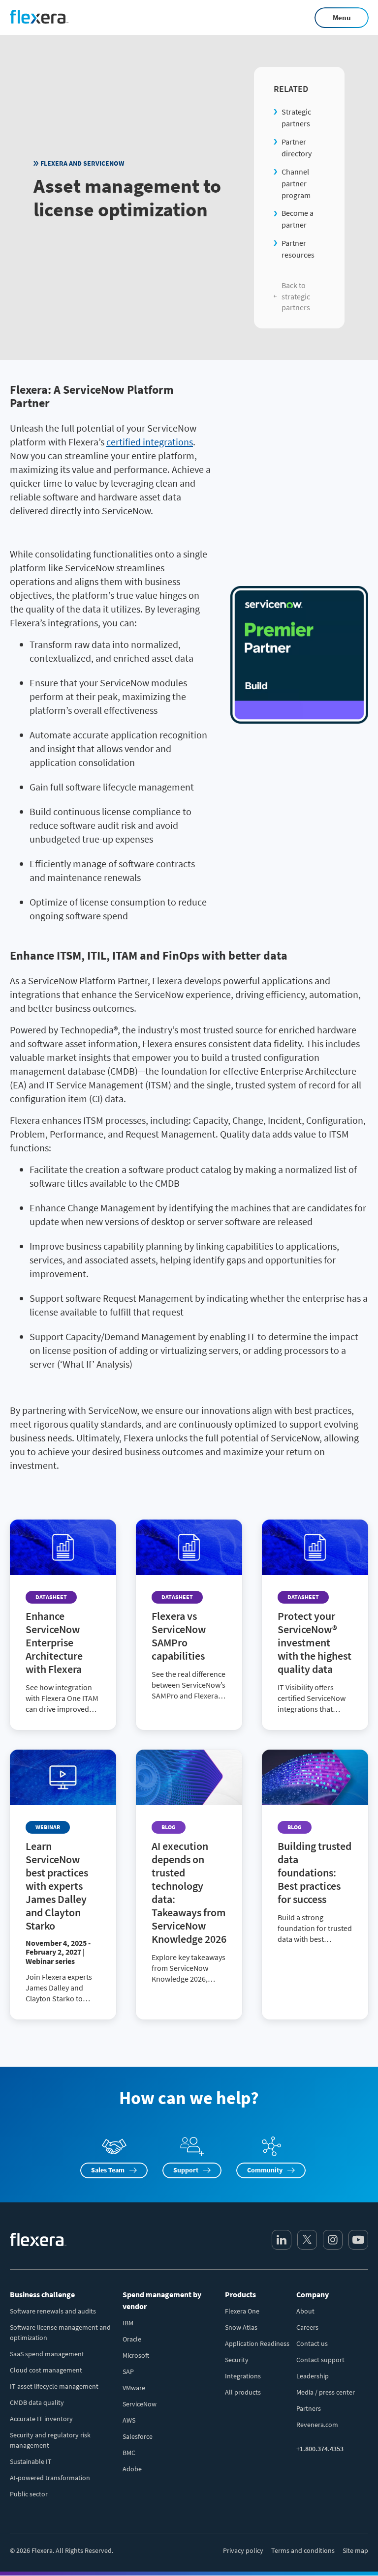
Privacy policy (243, 2550)
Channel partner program (296, 183)
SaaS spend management (47, 2354)
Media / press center (326, 2392)
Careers (307, 2327)
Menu (342, 17)
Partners (309, 2408)
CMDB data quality (37, 2402)
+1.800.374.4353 (320, 2449)
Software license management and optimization (60, 2332)
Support (186, 2170)
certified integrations (150, 442)
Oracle (132, 2339)
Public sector (29, 2494)
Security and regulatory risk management (50, 2440)
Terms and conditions (303, 2550)
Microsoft (136, 2355)
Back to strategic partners (296, 296)
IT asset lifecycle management (54, 2386)
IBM (128, 2323)
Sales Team (108, 2170)
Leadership (313, 2376)
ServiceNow (140, 2404)
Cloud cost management (46, 2370)
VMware (134, 2388)
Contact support (320, 2360)
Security (237, 2360)
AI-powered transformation (50, 2478)
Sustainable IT (31, 2461)
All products (243, 2392)
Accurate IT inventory (41, 2419)
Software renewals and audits (53, 2311)
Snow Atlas (241, 2327)
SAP (128, 2371)
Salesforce (138, 2436)
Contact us (312, 2343)
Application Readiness (257, 2343)
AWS (129, 2420)
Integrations (243, 2376)
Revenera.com (317, 2425)
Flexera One (242, 2311)
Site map (355, 2550)
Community (265, 2170)
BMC (129, 2453)
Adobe (132, 2469)
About (305, 2311)
